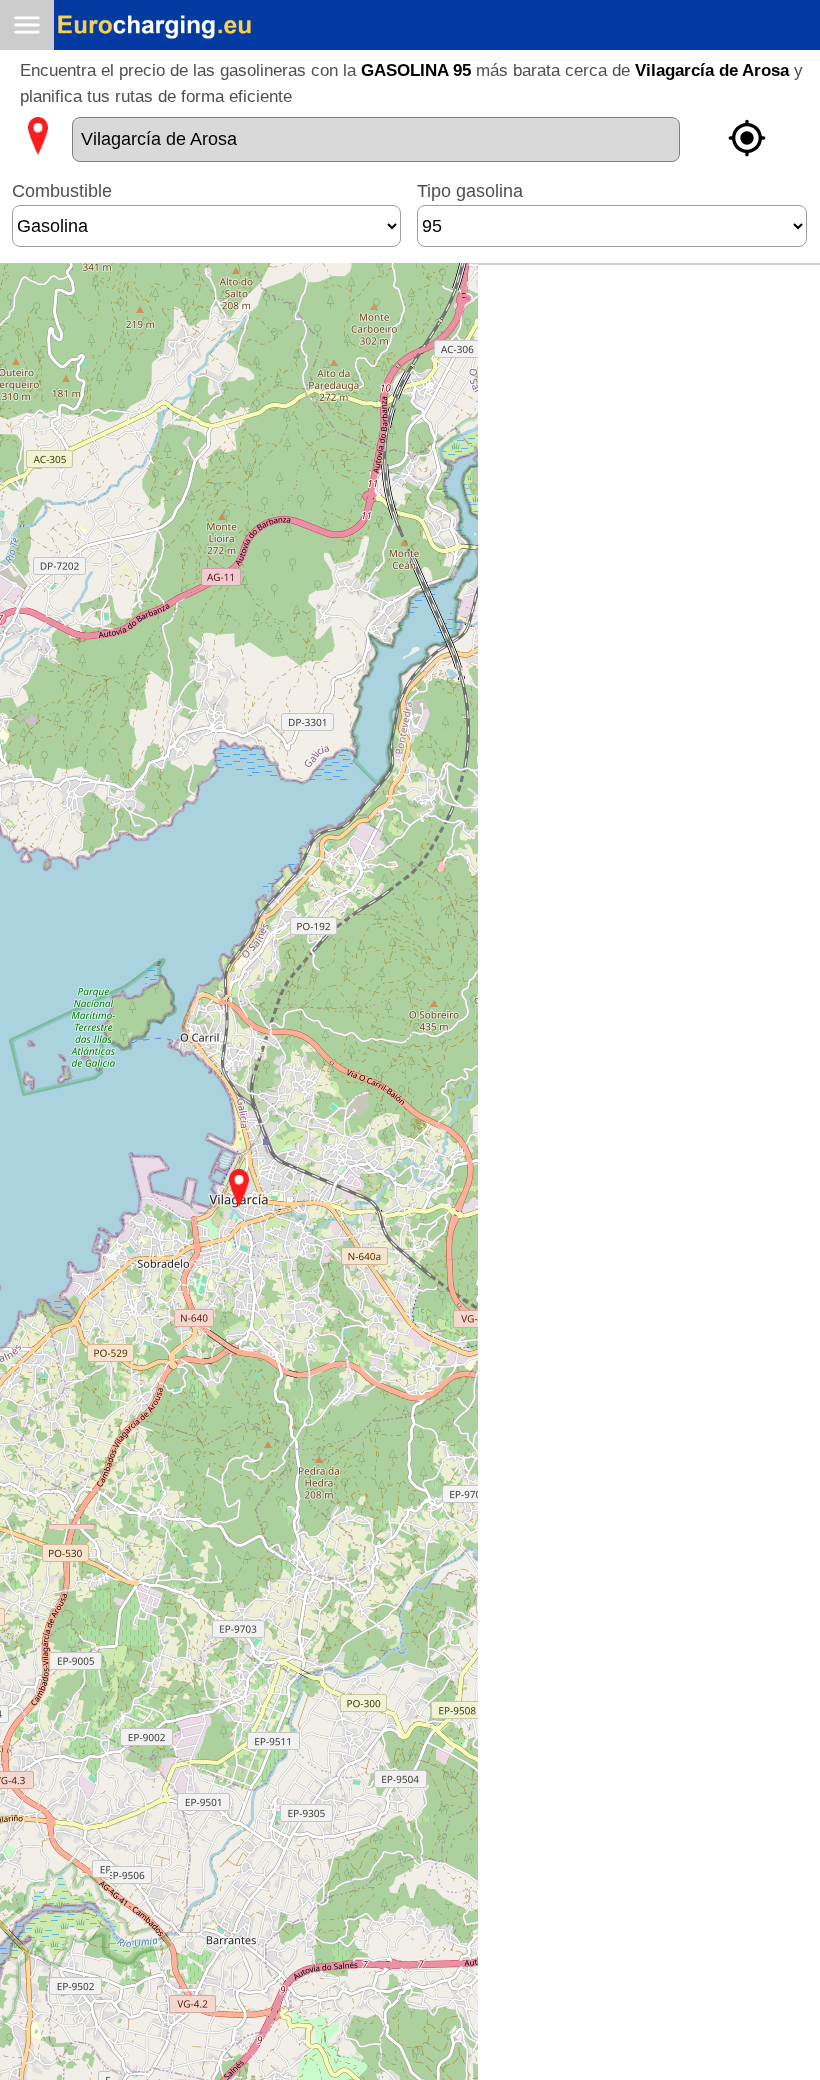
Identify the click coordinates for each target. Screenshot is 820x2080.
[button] (239, 1188)
